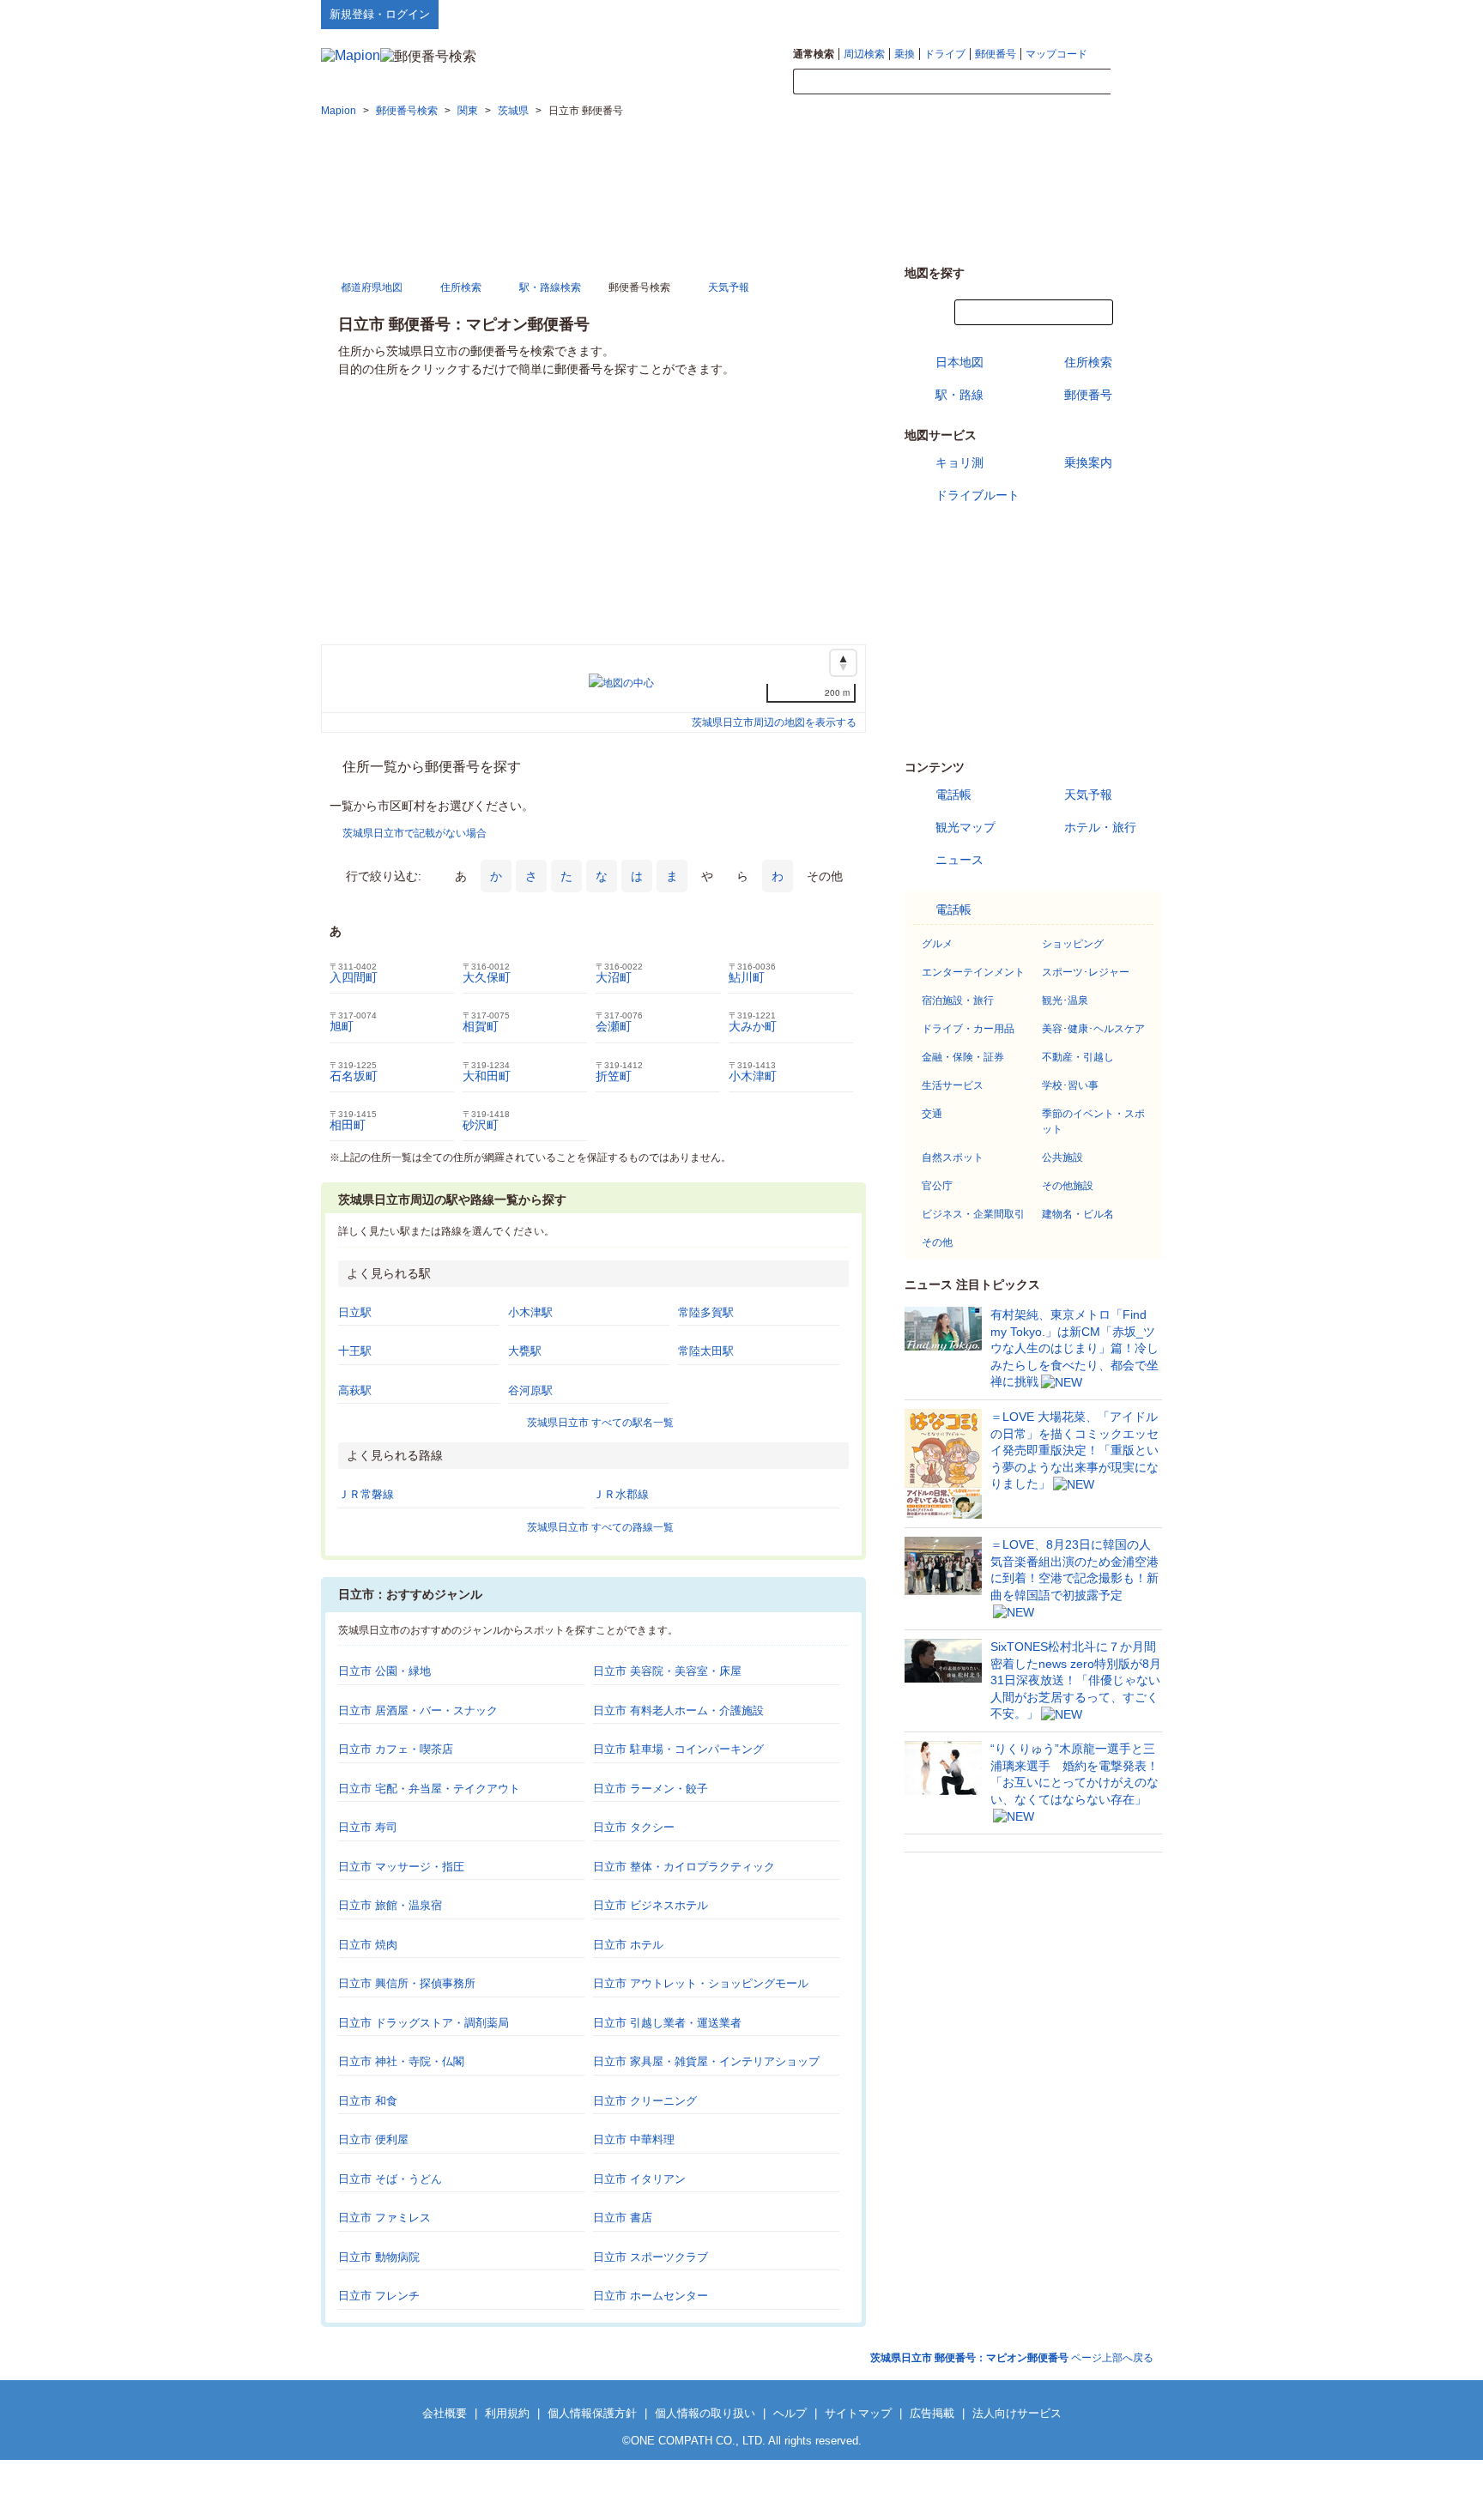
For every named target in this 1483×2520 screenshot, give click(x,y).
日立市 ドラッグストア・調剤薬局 (424, 2023)
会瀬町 (614, 1026)
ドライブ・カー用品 (968, 1029)
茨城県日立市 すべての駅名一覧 (600, 1423)
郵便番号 (996, 54)
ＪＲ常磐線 (366, 1494)
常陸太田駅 (706, 1351)
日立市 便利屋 (373, 2139)
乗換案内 (1088, 462)
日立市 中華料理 (634, 2139)
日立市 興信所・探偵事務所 (407, 1983)
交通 (932, 1114)
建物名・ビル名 (1078, 1214)
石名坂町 (354, 1076)
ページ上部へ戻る (1012, 2358)
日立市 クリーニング (645, 2101)
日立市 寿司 (368, 1827)
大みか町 (753, 1026)
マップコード (1056, 54)
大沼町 (614, 977)
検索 (1136, 82)
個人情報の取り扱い (705, 2413)
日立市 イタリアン (639, 2179)
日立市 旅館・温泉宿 (390, 1905)
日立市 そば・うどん (390, 2179)
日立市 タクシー (634, 1827)
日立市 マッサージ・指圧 (401, 1867)
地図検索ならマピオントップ (993, 14)
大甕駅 (525, 1351)
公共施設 (1062, 1157)
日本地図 (959, 362)
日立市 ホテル (628, 1945)
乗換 (905, 54)
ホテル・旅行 (1100, 827)
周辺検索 (864, 54)
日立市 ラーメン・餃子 (651, 1789)
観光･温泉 (1065, 1000)
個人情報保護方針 (592, 2413)
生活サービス (953, 1085)
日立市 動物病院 (379, 2257)
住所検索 (1088, 362)
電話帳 (953, 795)
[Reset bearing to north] (843, 663)
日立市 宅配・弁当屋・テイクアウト (429, 1789)
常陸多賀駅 (706, 1312)
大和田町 (487, 1076)
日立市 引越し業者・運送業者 (667, 2023)
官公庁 (937, 1186)
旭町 (342, 1026)
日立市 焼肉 (368, 1945)
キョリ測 (959, 462)
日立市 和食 (368, 2101)
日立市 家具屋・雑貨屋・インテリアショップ (706, 2061)
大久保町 (487, 977)
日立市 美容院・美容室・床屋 (667, 1671)
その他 (937, 1242)
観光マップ (965, 827)
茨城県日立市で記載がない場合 (415, 833)
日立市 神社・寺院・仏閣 (401, 2061)
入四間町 (354, 977)
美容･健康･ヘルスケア (1093, 1029)
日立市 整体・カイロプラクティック (684, 1867)
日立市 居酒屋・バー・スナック (418, 1710)
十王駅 (355, 1351)
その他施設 (1068, 1186)
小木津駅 (530, 1312)
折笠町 (614, 1076)
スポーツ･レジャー (1086, 972)
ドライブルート (978, 495)
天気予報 (1088, 795)
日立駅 (355, 1312)
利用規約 (507, 2413)
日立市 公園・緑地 (384, 1671)
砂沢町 (481, 1125)
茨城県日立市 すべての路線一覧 (600, 1527)
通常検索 (814, 54)
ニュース (959, 860)
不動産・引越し (1078, 1057)
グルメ (937, 944)
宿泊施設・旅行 (958, 1000)
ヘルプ (1080, 14)
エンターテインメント (973, 972)
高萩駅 (355, 1390)
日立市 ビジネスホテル (651, 1905)
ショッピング (1073, 944)
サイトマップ (1134, 14)
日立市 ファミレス (384, 2218)
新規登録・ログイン (380, 14)
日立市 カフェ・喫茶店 (396, 1749)
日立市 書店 (623, 2218)
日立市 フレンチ (379, 2296)
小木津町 (753, 1076)
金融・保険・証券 (963, 1057)
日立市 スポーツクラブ (651, 2257)
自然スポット (953, 1157)
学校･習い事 (1070, 1085)
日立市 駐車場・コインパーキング (678, 1749)
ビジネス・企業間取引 (973, 1214)
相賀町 (481, 1026)
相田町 (348, 1125)
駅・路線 (959, 395)
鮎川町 (747, 977)
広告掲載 (932, 2413)
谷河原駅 (530, 1390)
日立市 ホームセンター (651, 2296)
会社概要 (445, 2413)
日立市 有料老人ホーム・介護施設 (678, 1710)
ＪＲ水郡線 (621, 1494)
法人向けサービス (1017, 2413)
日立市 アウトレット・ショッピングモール (701, 1983)
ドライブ (945, 54)
